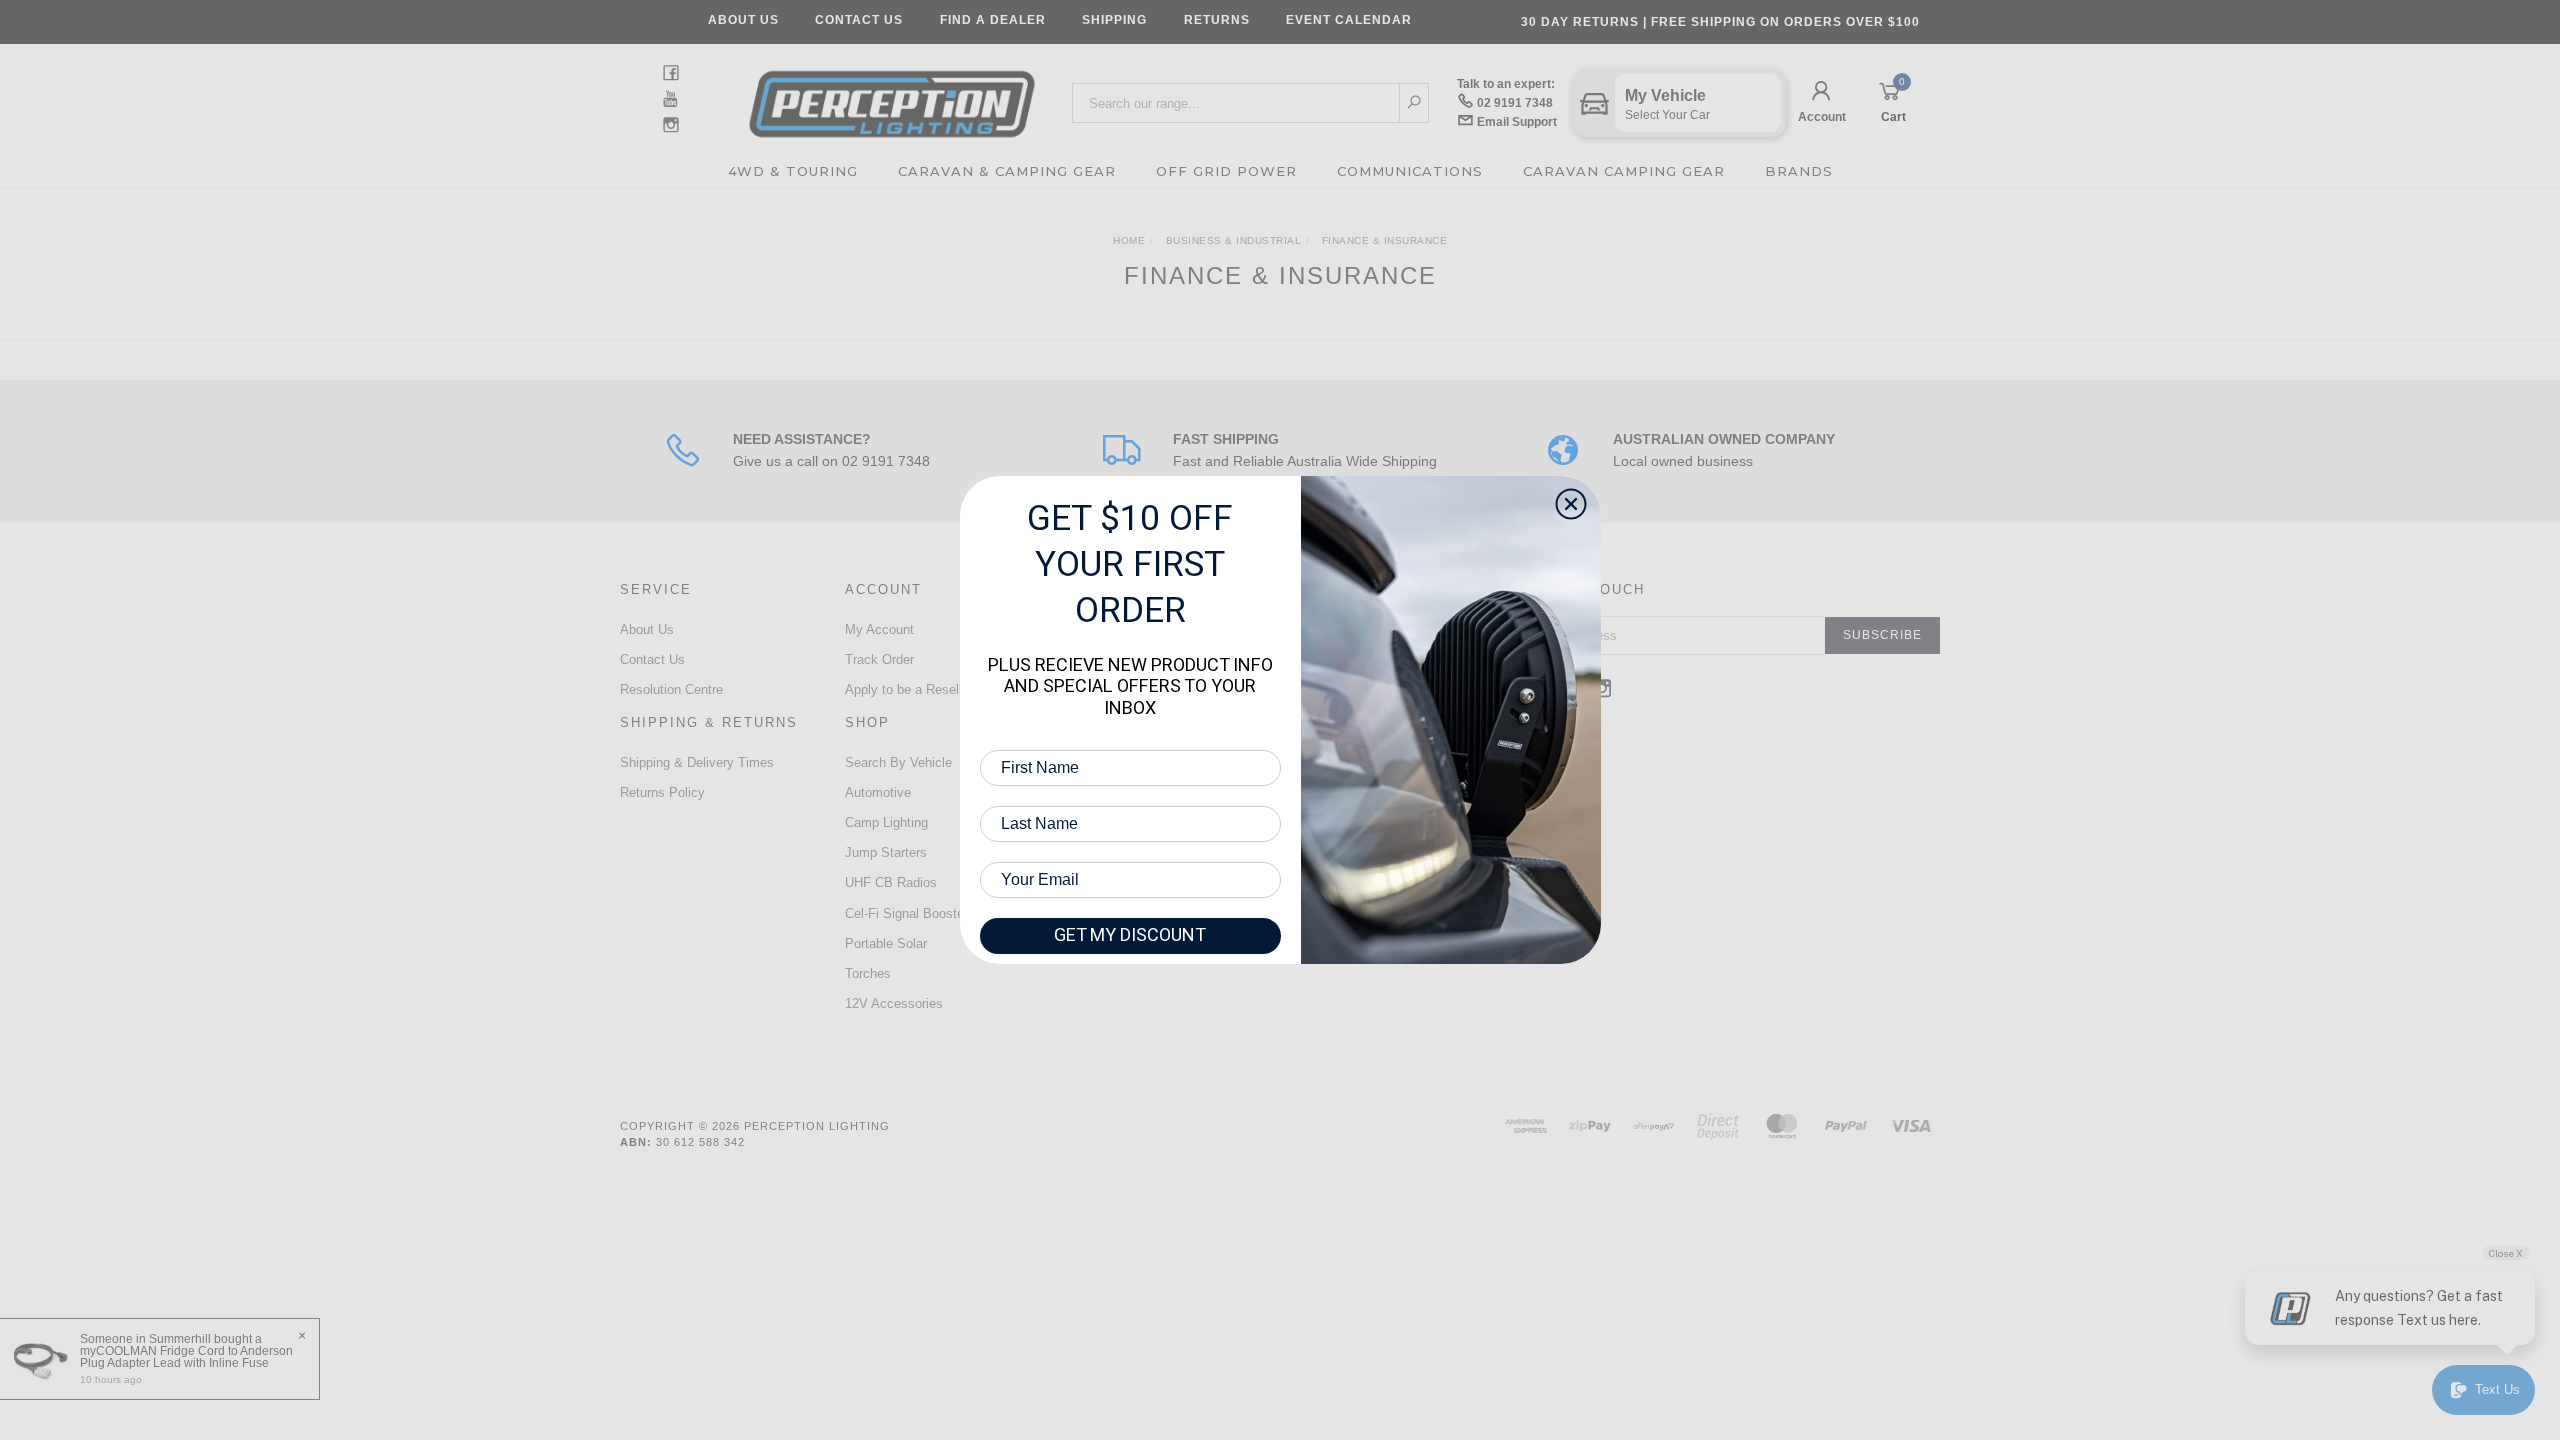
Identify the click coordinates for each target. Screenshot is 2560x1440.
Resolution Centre (671, 689)
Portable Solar (886, 943)
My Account (879, 629)
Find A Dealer (993, 20)
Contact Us (859, 20)
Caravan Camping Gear (1624, 171)
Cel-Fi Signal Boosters (910, 913)
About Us (743, 20)
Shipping (1114, 20)
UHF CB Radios (891, 882)
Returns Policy (662, 792)
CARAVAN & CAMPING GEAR (1007, 171)
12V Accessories (894, 1003)
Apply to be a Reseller (909, 689)
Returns (1217, 20)
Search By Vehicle (898, 762)
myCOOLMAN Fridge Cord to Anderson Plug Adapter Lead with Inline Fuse (186, 1357)
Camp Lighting (886, 822)
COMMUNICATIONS (1410, 171)
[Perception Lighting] (892, 97)
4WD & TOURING (793, 171)
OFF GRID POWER (1226, 171)
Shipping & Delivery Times (697, 762)
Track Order (879, 659)
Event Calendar (1349, 20)
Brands (1799, 171)
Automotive (878, 792)
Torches (868, 973)
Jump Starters (886, 852)
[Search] (1414, 103)
